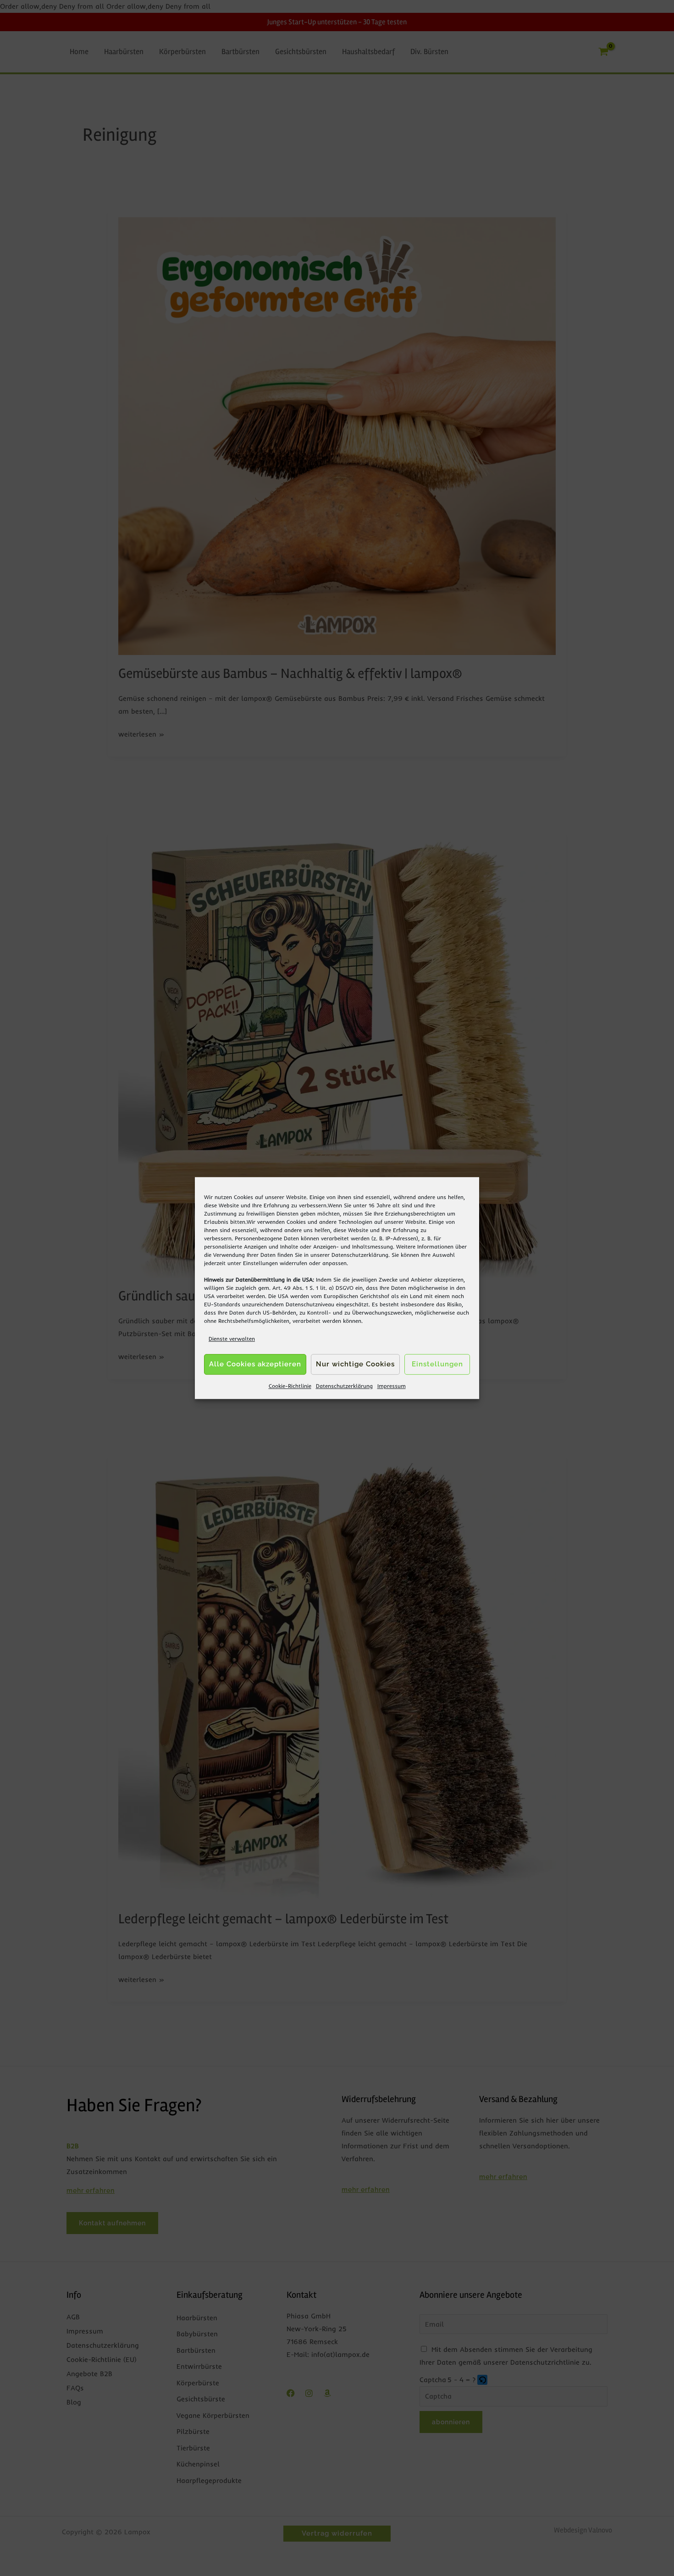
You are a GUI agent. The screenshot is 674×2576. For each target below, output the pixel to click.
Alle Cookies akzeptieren (255, 1365)
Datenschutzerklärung (360, 1255)
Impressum (392, 1386)
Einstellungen (260, 1263)
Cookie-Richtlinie (290, 1386)
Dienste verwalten (232, 1339)
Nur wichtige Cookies (355, 1365)
